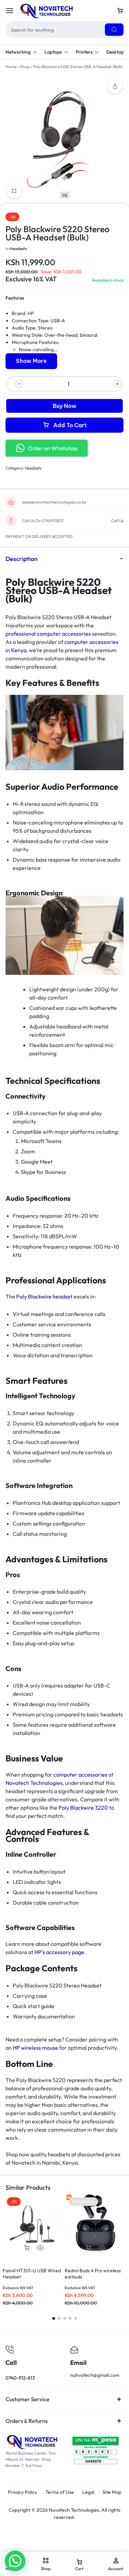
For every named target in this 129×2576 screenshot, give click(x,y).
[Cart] (120, 11)
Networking (18, 52)
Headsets (18, 249)
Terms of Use (60, 2492)
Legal (88, 2492)
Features (15, 298)
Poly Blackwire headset (44, 1296)
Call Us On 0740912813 (43, 521)
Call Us (117, 521)
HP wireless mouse (35, 2048)
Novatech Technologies (34, 1783)
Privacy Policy (23, 2492)
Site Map (112, 2492)
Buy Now (64, 406)
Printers (84, 52)
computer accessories (80, 1775)
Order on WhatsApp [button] (53, 448)
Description (21, 559)
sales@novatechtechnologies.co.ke (54, 502)
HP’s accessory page (59, 1952)
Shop (25, 67)
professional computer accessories (48, 634)
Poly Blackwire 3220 (83, 1808)
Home (11, 67)
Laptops (53, 52)
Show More (31, 361)
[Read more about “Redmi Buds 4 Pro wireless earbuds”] (88, 2248)
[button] (27, 2248)
